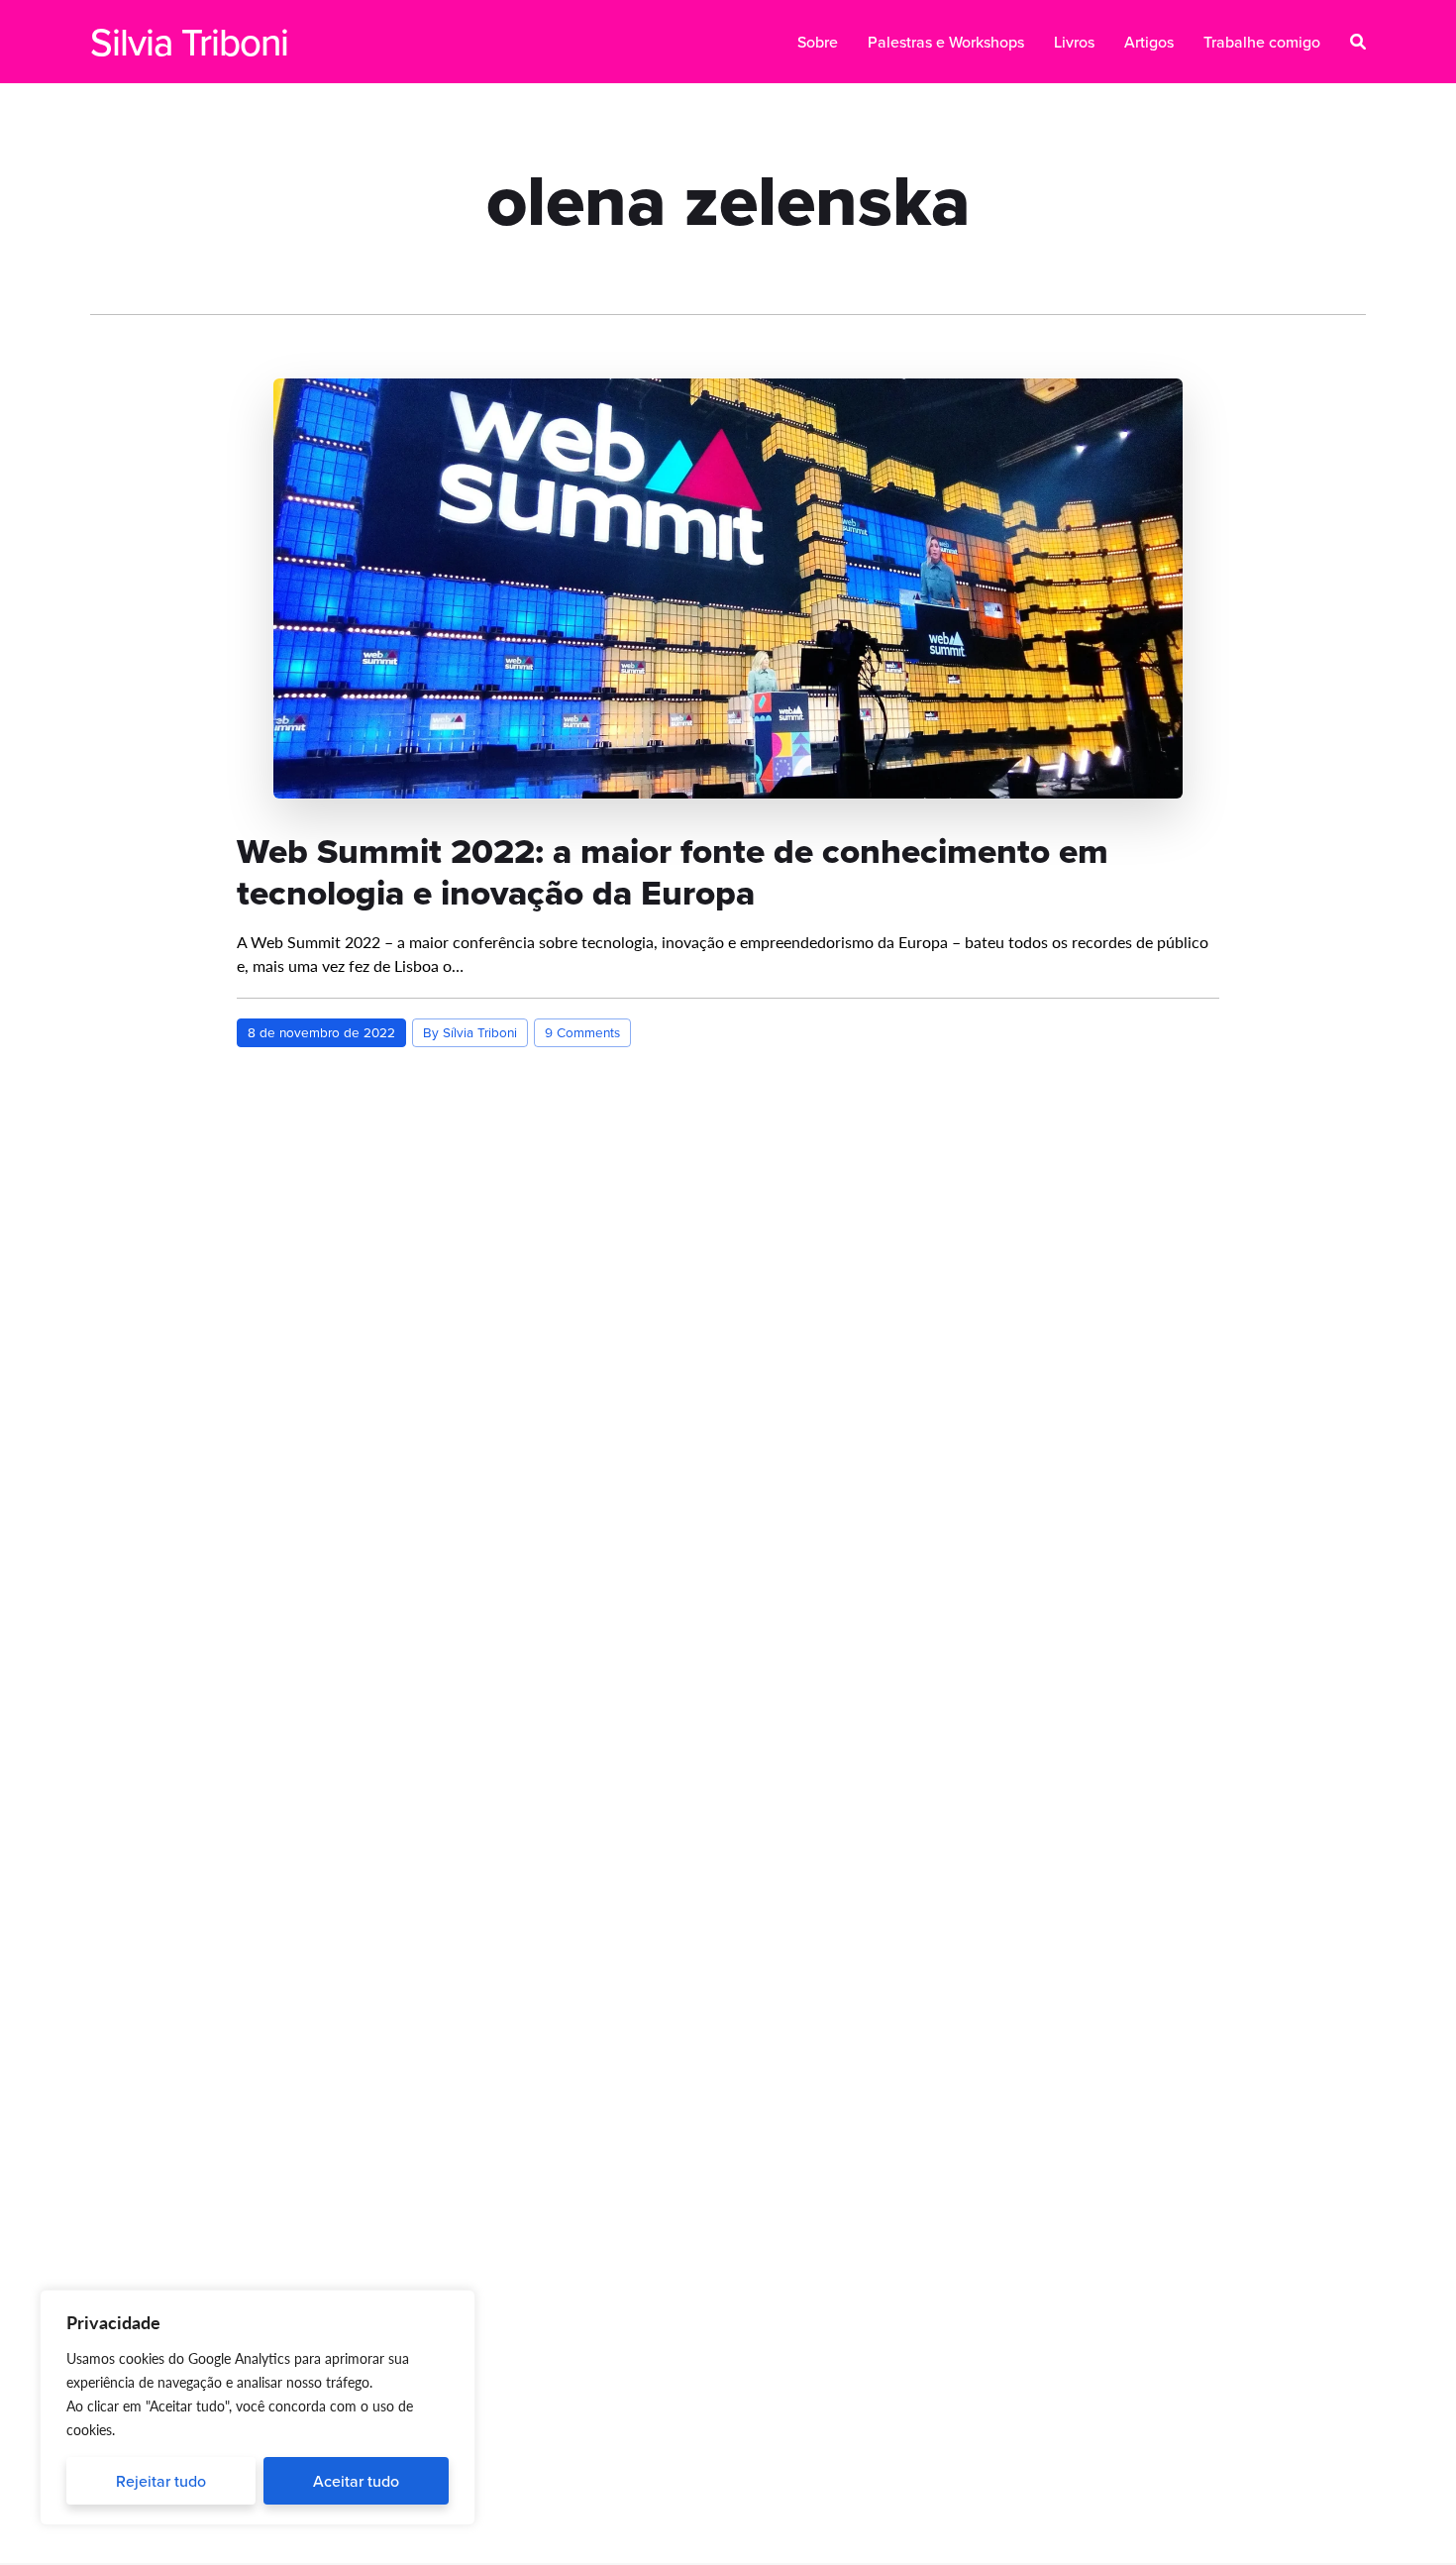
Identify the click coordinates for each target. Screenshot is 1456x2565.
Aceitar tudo (356, 2481)
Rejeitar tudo (161, 2481)
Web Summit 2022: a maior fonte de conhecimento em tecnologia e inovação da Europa (673, 871)
